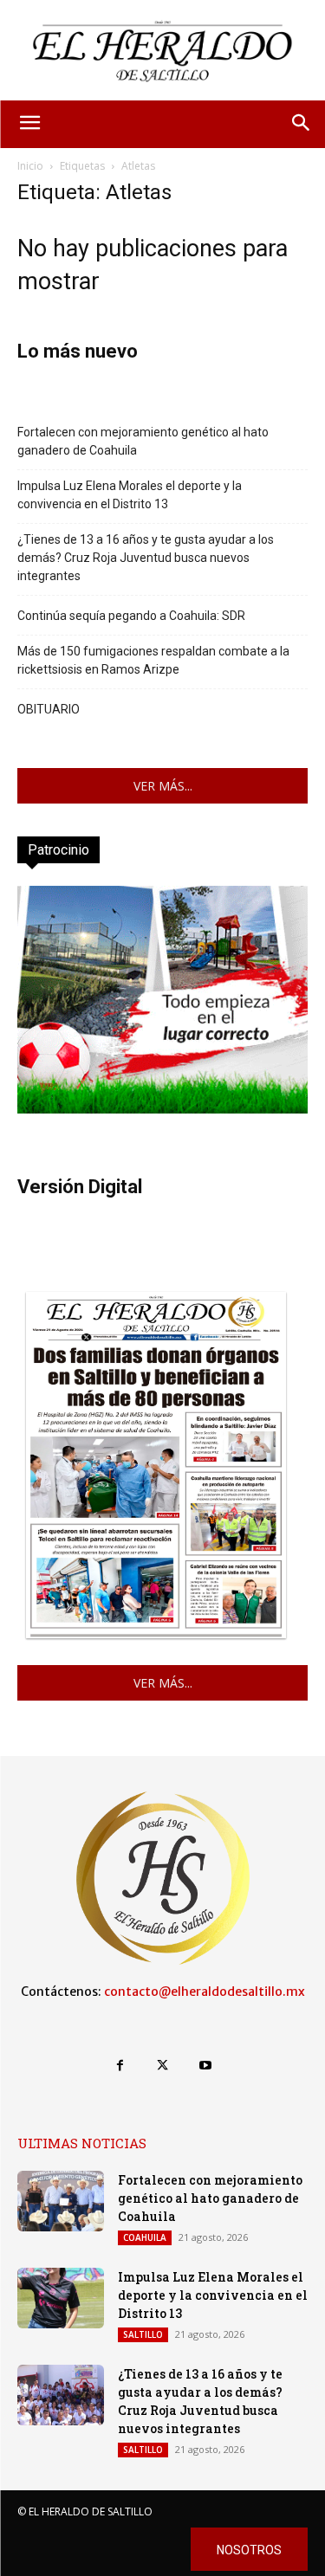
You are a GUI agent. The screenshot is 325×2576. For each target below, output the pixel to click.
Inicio (30, 166)
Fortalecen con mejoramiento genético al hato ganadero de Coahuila (143, 441)
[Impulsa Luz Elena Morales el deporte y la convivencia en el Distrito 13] (61, 2298)
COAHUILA (145, 2237)
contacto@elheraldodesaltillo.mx (205, 1992)
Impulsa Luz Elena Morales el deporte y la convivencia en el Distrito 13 (130, 495)
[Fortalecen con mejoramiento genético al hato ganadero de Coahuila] (61, 2201)
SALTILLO (143, 2334)
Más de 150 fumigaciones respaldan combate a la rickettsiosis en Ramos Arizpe (153, 660)
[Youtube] (205, 2066)
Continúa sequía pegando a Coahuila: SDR (131, 616)
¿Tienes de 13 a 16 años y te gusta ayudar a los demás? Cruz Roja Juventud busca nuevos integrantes (146, 558)
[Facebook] (120, 2066)
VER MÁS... (163, 786)
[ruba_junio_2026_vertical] (162, 1109)
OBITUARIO (49, 709)
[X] (162, 2066)
